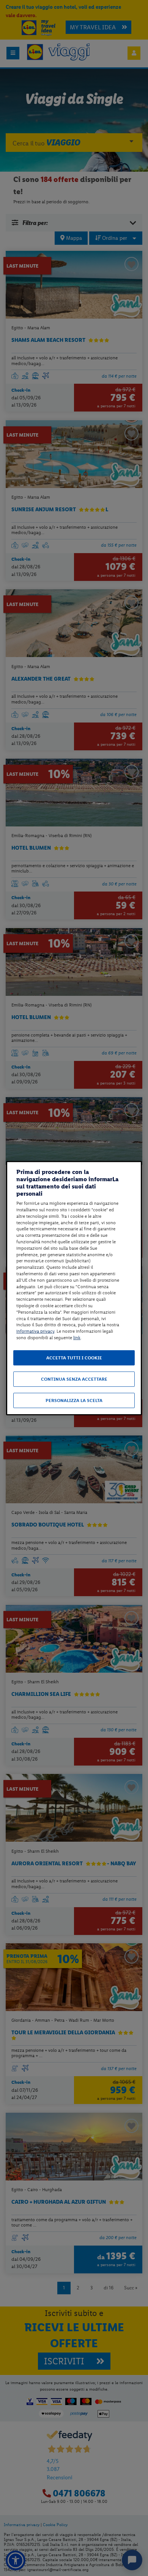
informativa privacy (35, 1331)
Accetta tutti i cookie (74, 1358)
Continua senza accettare (74, 1379)
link (77, 1338)
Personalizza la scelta (74, 1400)
